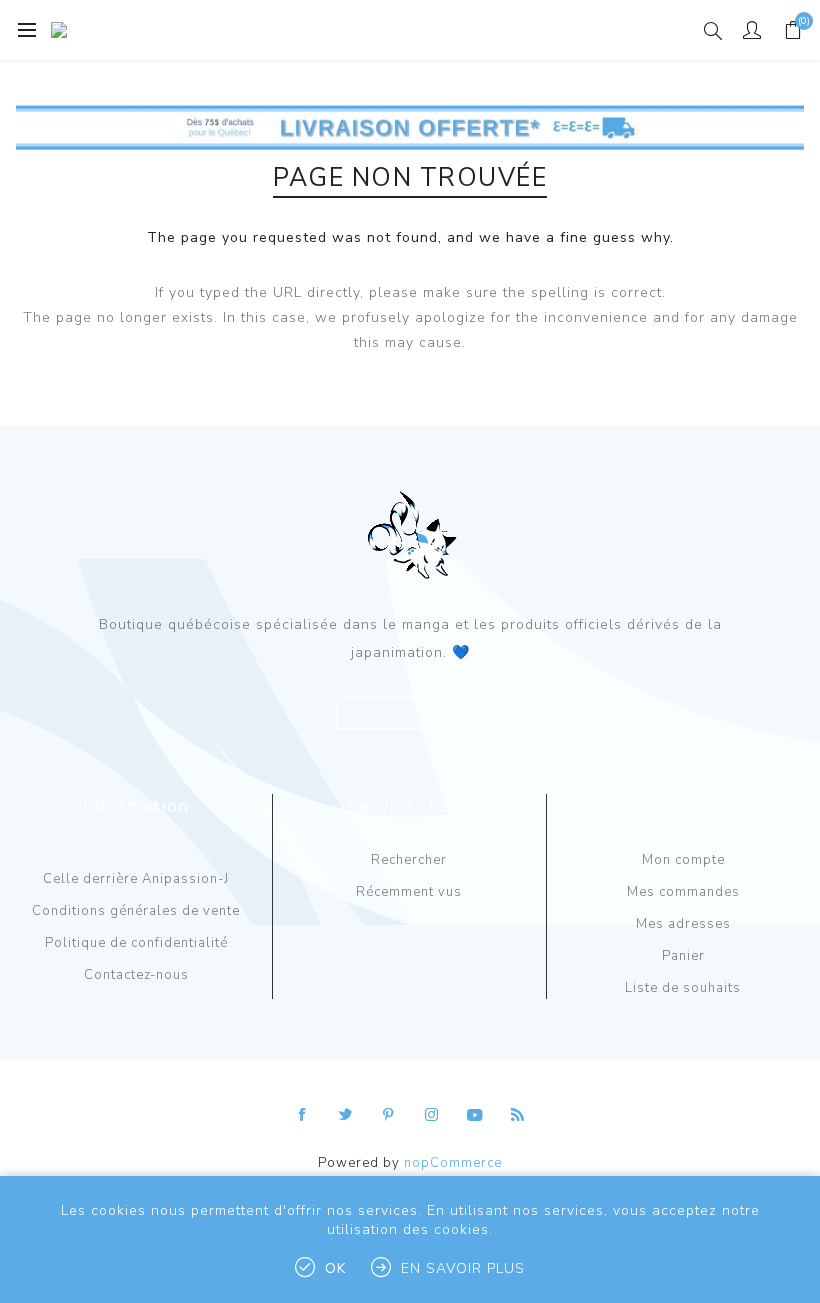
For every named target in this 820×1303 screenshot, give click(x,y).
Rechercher (409, 860)
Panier (683, 956)
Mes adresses (683, 924)
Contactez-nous (136, 975)
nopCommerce (453, 1163)
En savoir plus (463, 1268)
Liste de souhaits (683, 988)
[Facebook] (303, 1115)
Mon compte (683, 860)
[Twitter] (346, 1115)
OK (335, 1268)
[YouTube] (475, 1115)
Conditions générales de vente (136, 911)
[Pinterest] (389, 1115)
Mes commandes (683, 892)
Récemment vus (409, 892)
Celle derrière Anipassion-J (136, 879)
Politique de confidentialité (136, 943)
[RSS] (518, 1115)
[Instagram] (432, 1115)
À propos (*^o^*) (410, 713)
